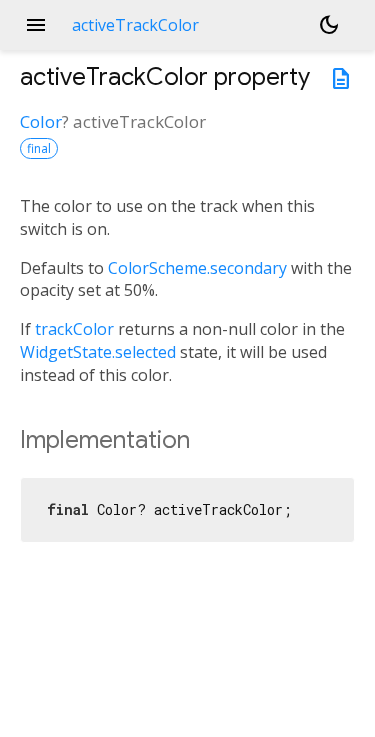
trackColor (74, 329)
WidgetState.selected (98, 352)
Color (41, 121)
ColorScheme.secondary (197, 268)
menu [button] (36, 25)
